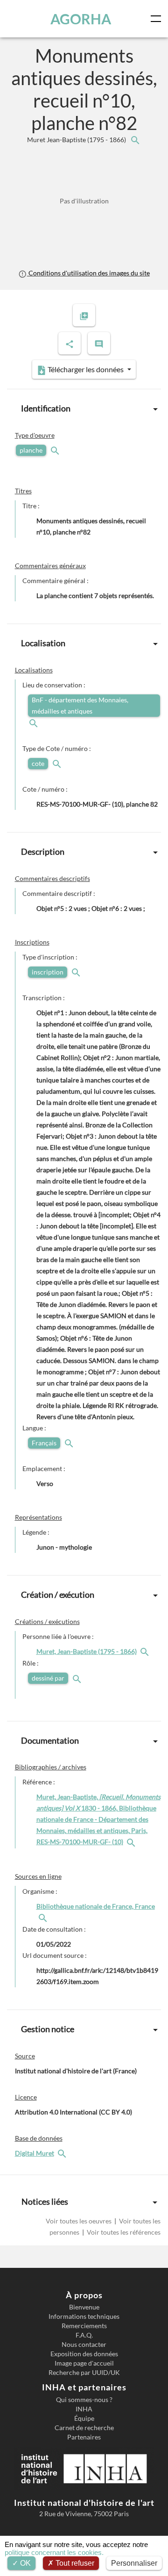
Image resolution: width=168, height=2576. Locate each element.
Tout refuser (74, 2563)
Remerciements (84, 2326)
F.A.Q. (84, 2335)
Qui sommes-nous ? (84, 2400)
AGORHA (81, 19)
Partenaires (84, 2437)
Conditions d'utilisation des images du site (88, 273)
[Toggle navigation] (158, 19)
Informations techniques (84, 2316)
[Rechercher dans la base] (63, 2153)
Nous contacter (84, 2345)
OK (24, 2563)
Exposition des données (84, 2354)
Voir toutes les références (123, 2232)
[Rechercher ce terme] (56, 450)
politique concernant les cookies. (54, 2552)
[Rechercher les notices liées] (135, 140)
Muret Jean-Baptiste (77, 140)
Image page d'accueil (84, 2363)
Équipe (84, 2418)
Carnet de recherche (84, 2428)
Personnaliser (134, 2563)
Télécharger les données (86, 369)
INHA (84, 2409)
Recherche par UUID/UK (84, 2373)
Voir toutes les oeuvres (79, 2221)
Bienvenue (84, 2307)
